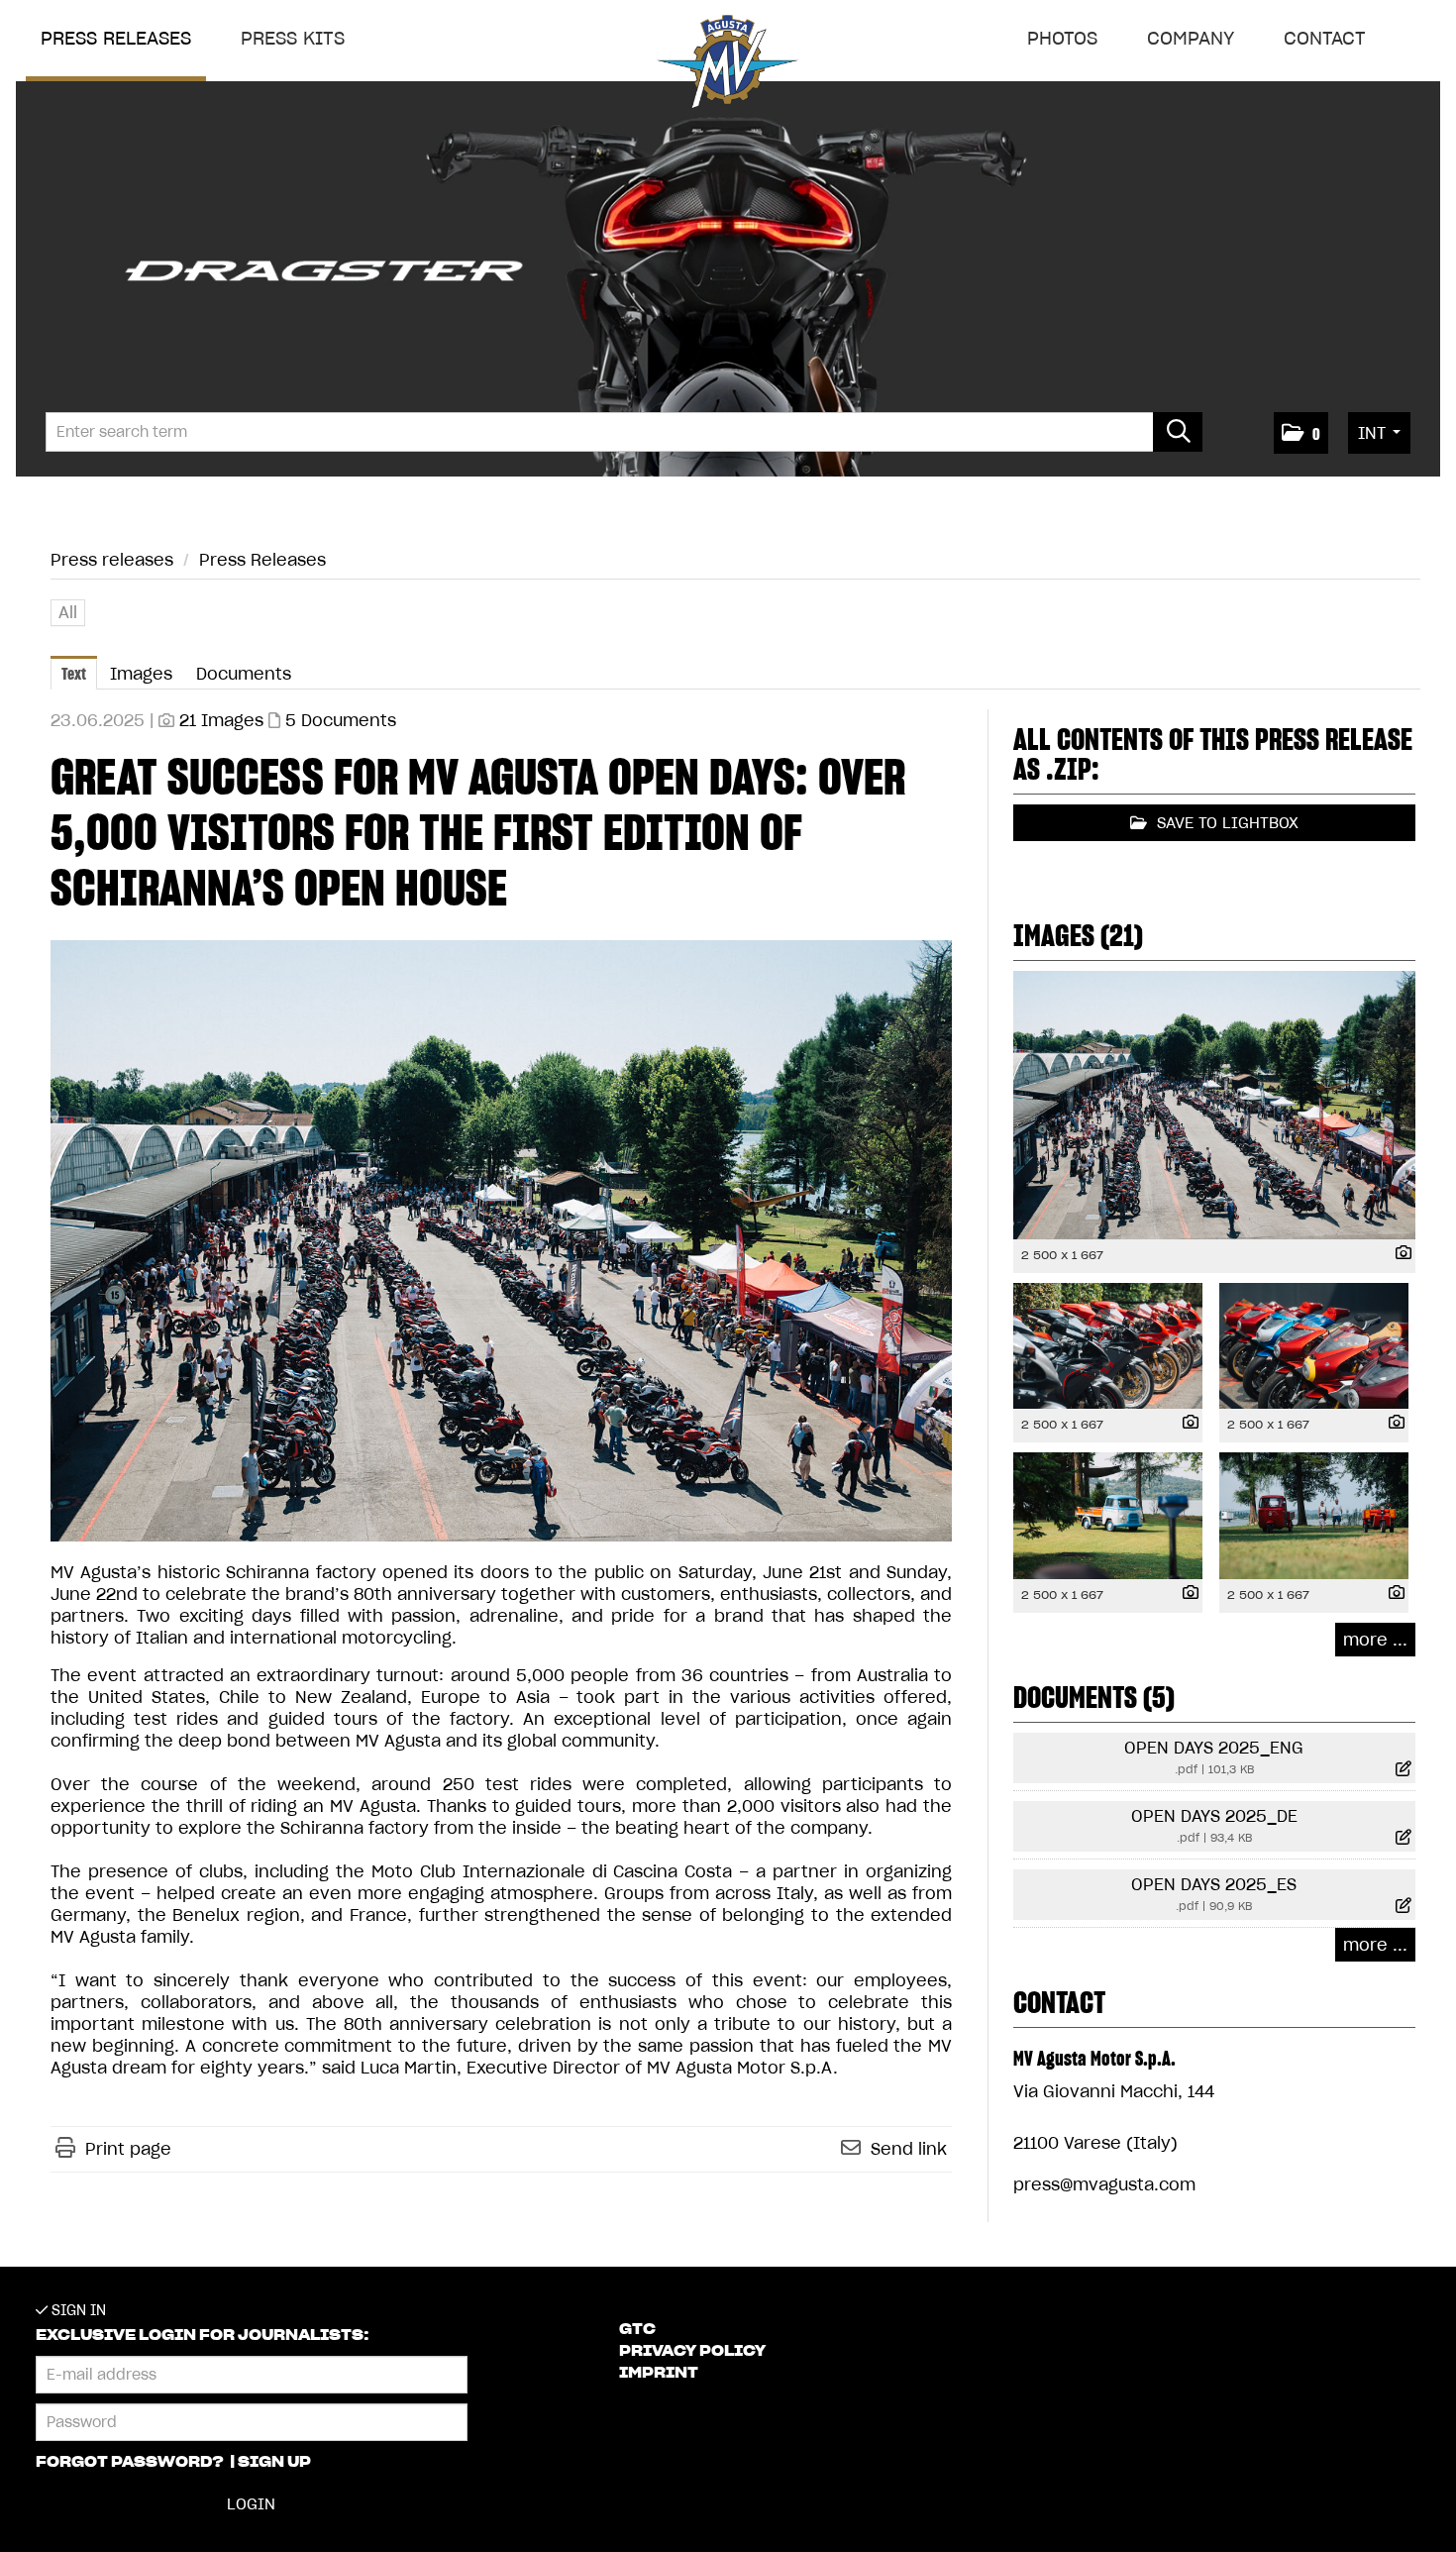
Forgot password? (131, 2462)
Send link (909, 2149)
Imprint (659, 2373)
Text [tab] (74, 674)
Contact (1325, 38)
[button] (1301, 433)
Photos (1062, 38)
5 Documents (341, 720)
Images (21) (1078, 935)
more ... (1375, 1640)
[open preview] (501, 1241)
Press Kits (293, 38)
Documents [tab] (244, 674)
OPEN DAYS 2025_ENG (1214, 1748)
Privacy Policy (692, 2351)
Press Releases (262, 560)
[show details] (1399, 1254)
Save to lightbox (1225, 823)
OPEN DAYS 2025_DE (1214, 1816)
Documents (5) (1094, 1697)
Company (1191, 38)
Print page (128, 2149)
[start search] (1178, 432)
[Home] (728, 66)
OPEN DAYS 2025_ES (1214, 1884)
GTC (637, 2329)
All (68, 612)
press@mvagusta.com (1104, 2184)
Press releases (116, 38)
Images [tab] (141, 674)
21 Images (221, 720)
